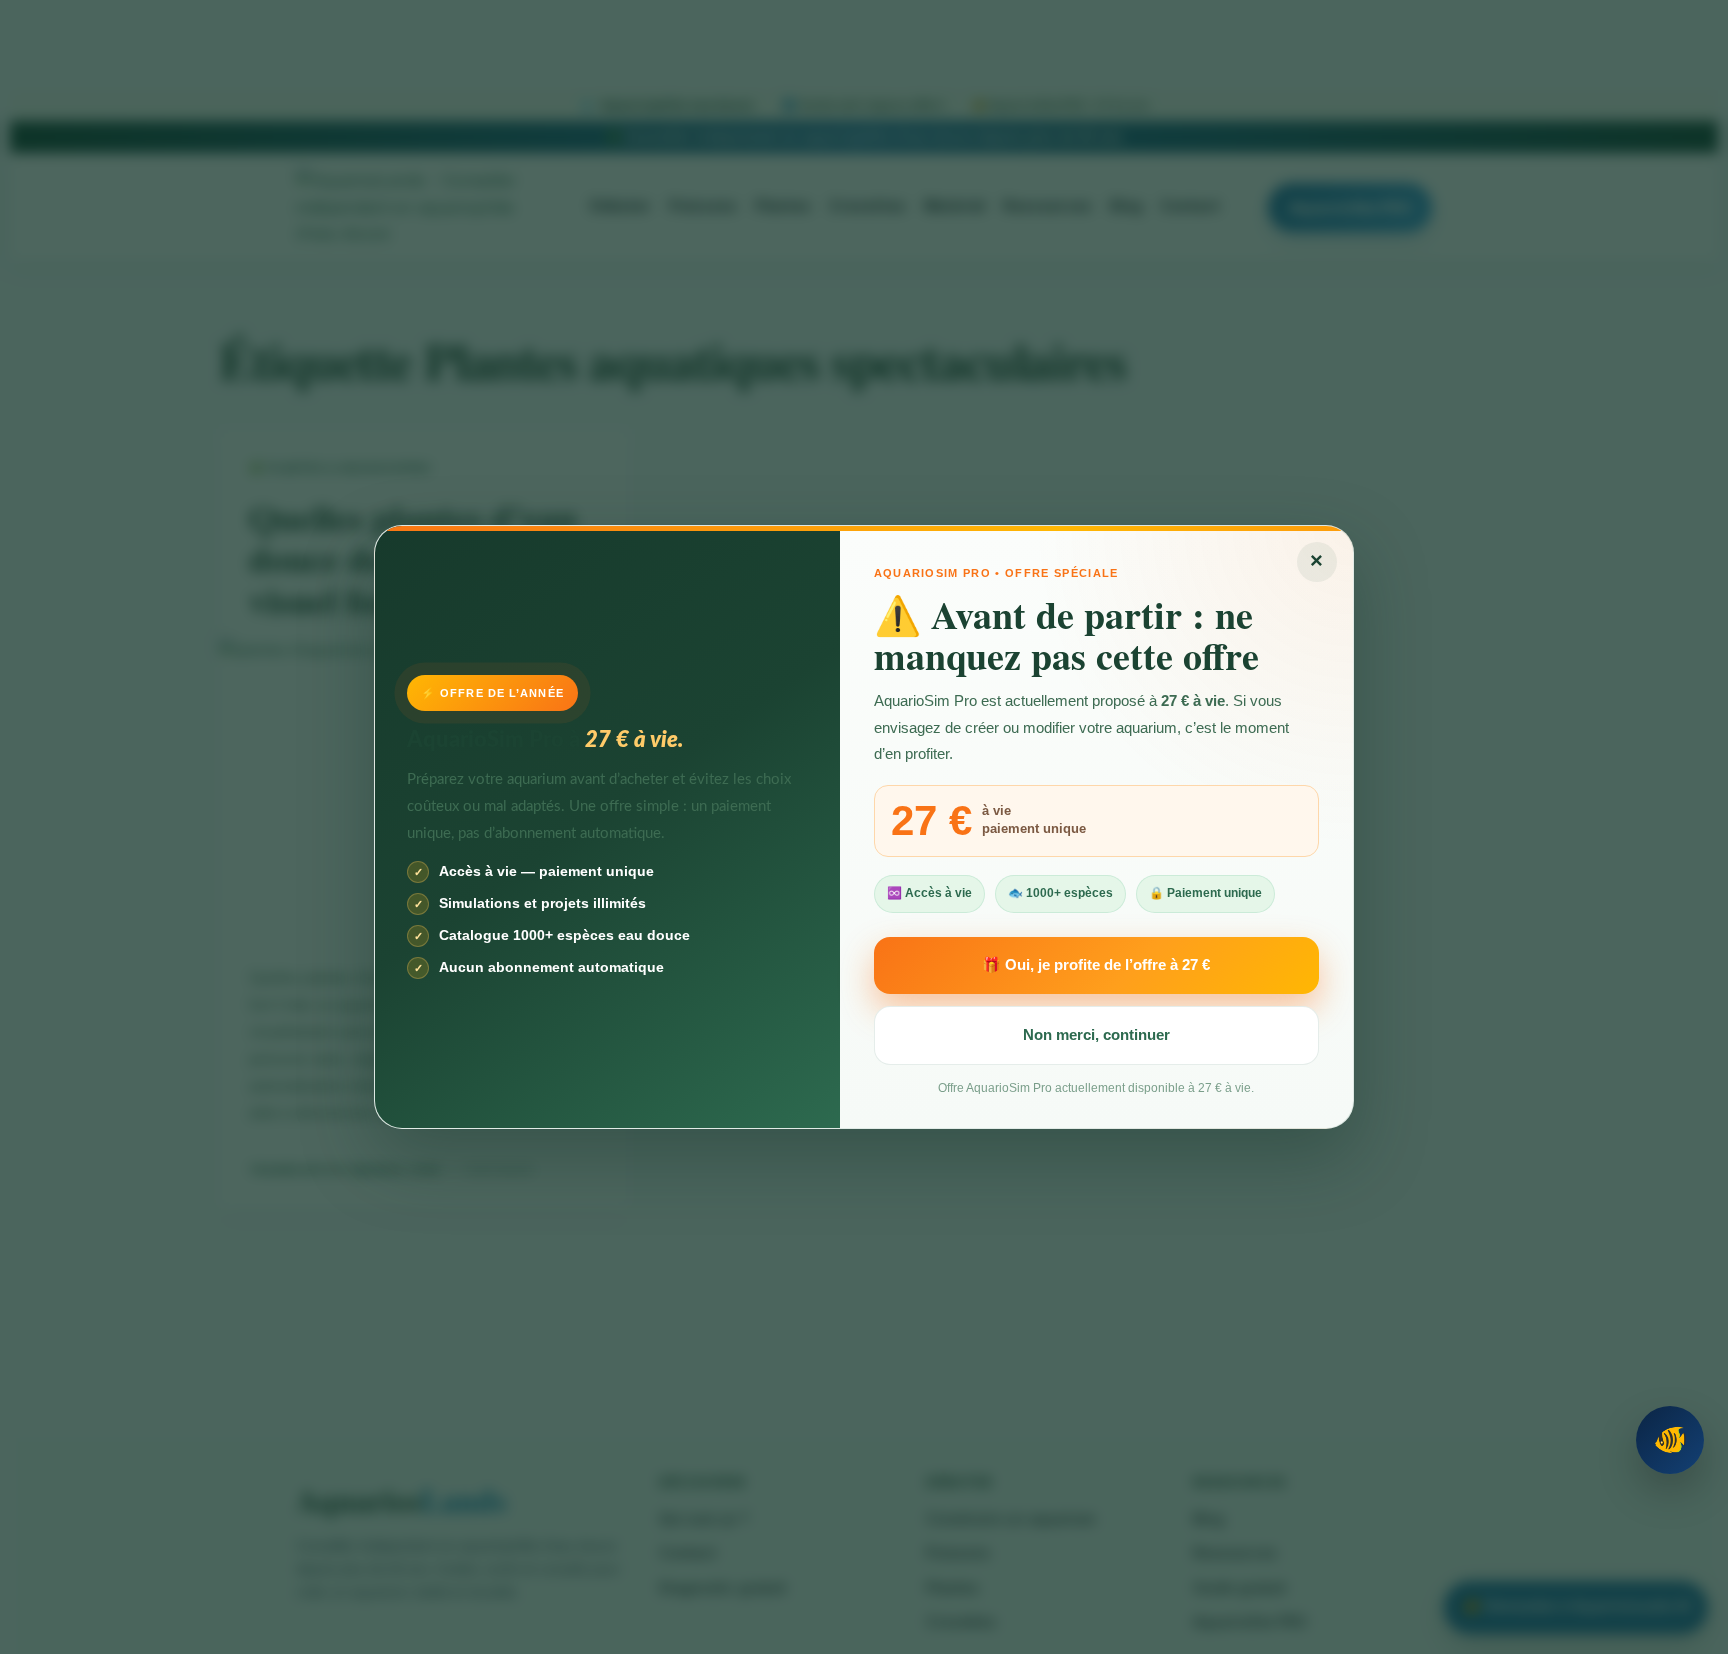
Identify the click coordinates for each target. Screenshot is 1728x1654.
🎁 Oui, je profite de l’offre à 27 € (1096, 964)
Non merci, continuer (1096, 1034)
